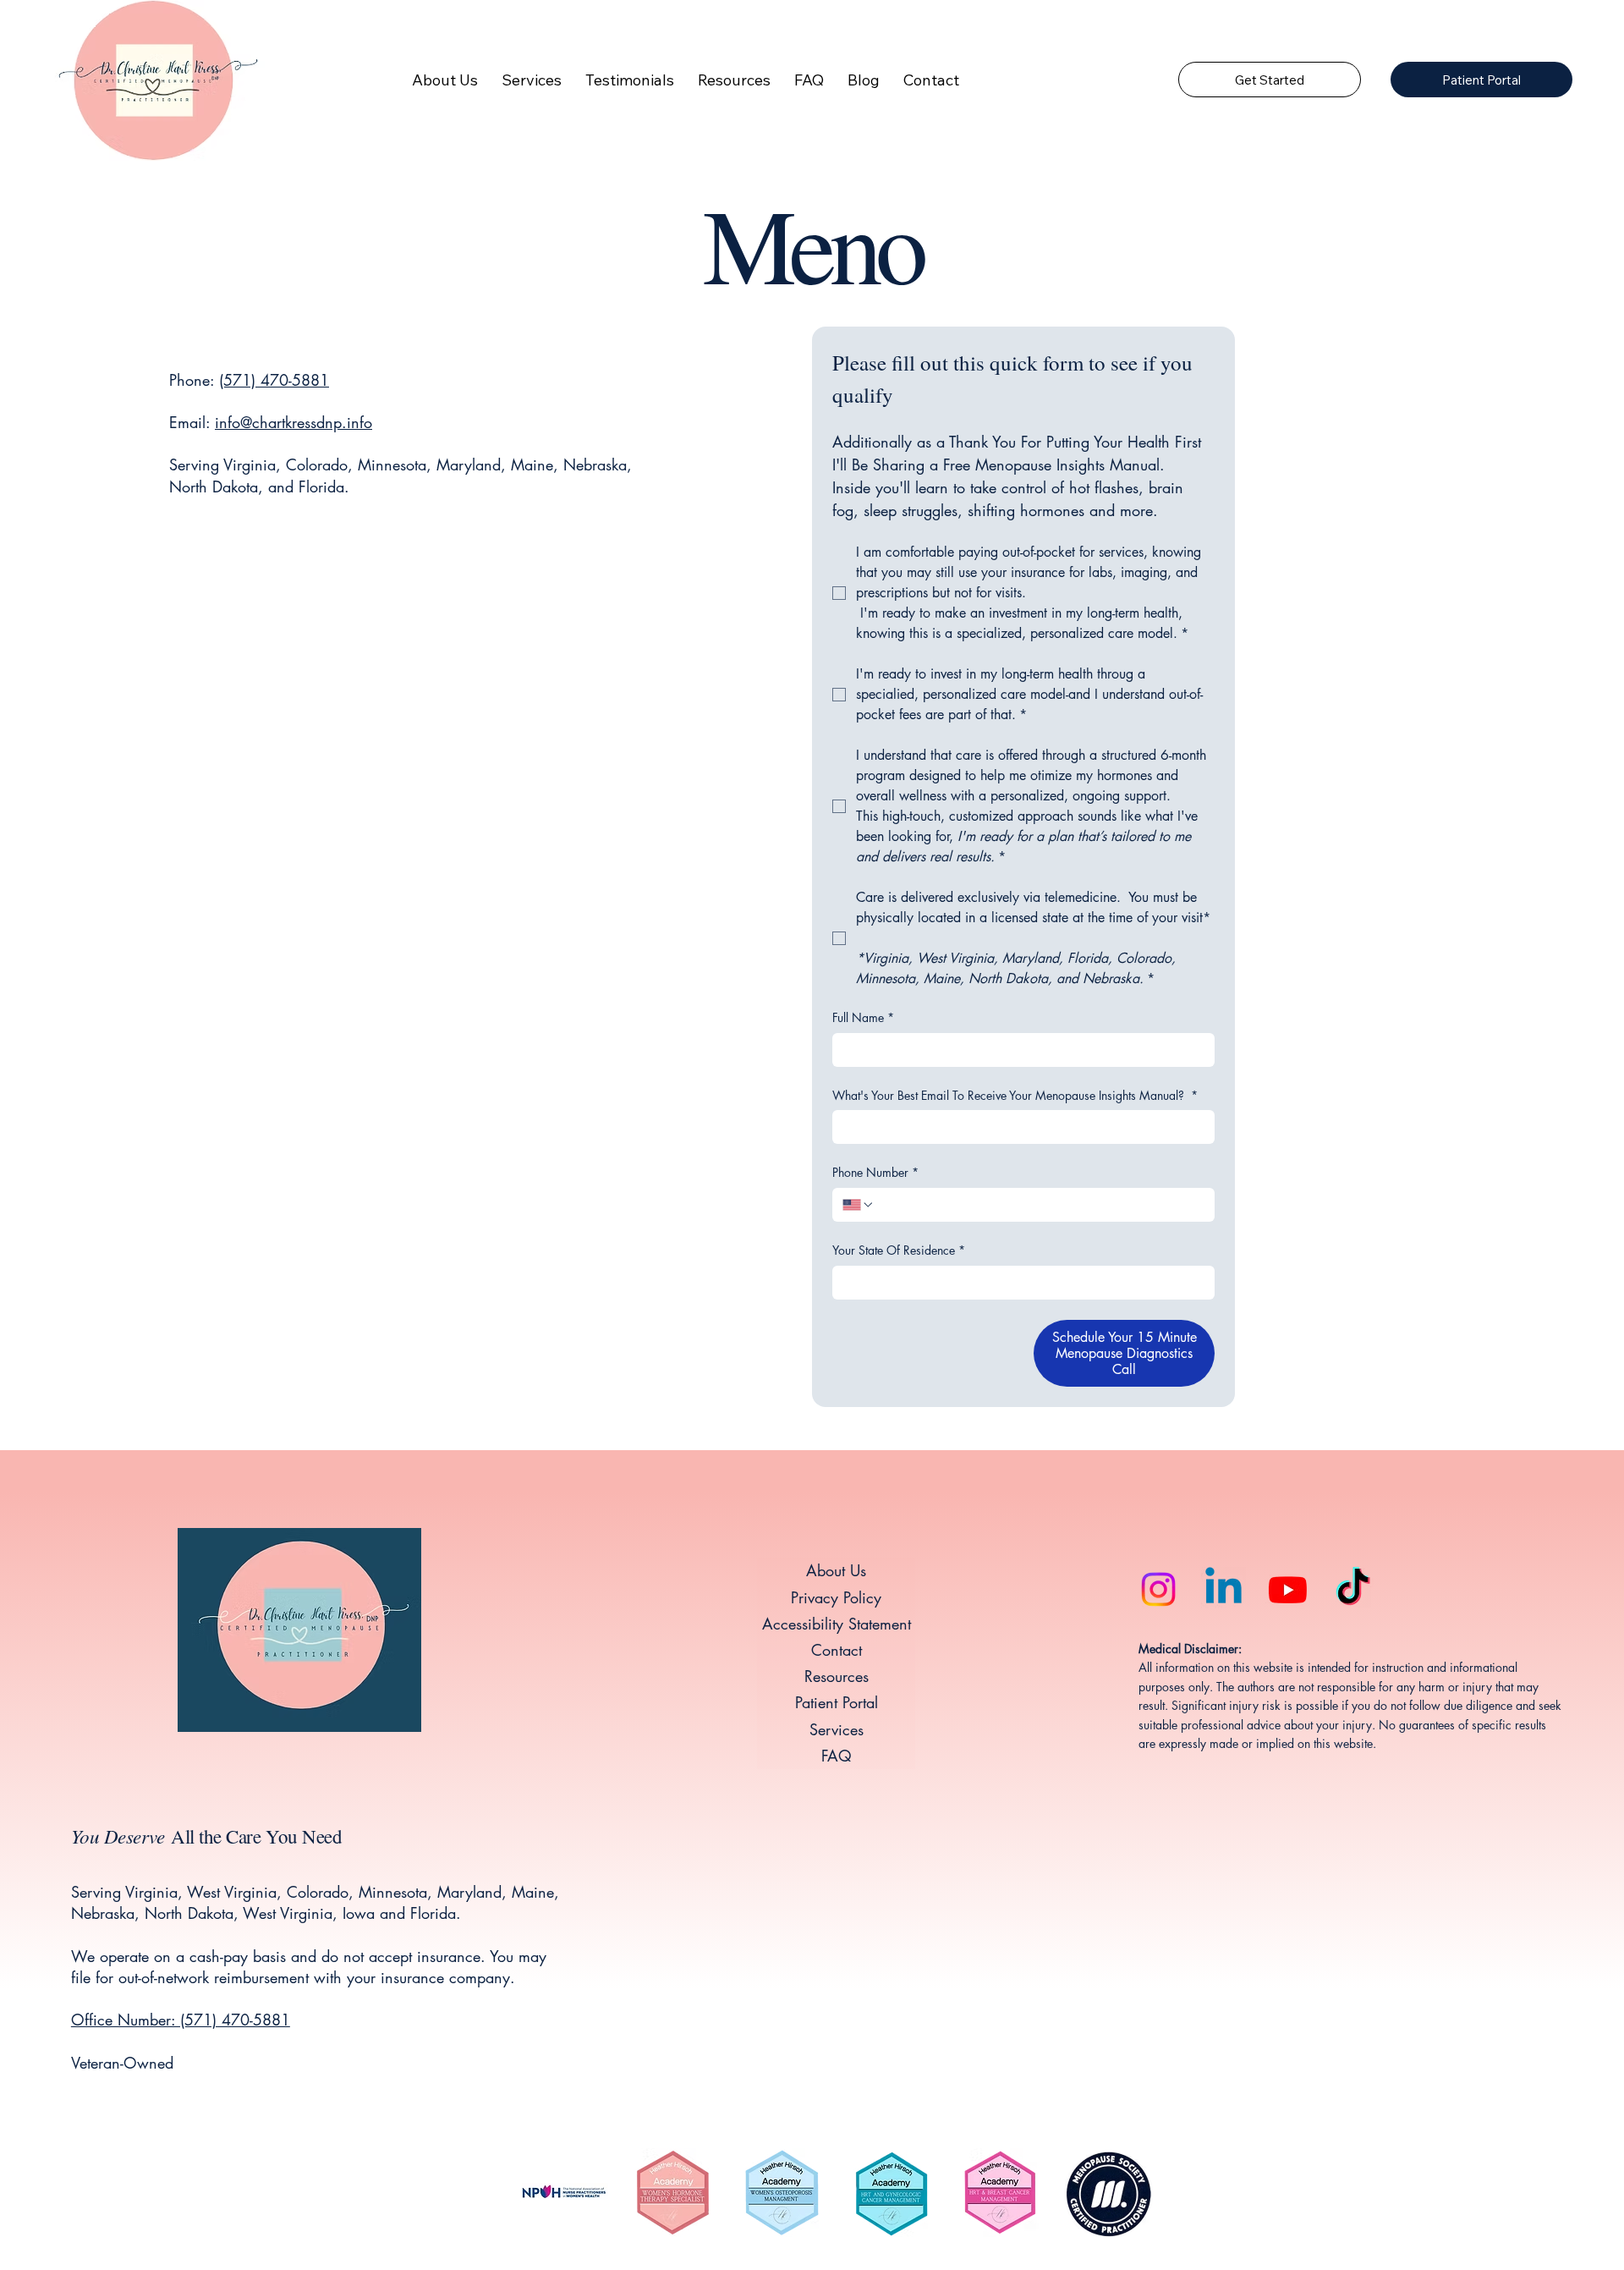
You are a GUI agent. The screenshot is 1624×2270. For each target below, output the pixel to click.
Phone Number (875, 1172)
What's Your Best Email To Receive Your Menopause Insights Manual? (1015, 1095)
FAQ (837, 1756)
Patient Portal (837, 1702)
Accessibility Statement (837, 1624)
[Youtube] (1288, 1589)
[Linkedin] (1223, 1589)
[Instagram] (1158, 1589)
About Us (836, 1570)
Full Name (863, 1017)
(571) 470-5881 (274, 380)
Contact (837, 1650)
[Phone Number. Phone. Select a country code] (859, 1205)
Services (837, 1729)
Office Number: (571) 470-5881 (181, 2020)
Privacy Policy (836, 1597)
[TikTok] (1353, 1589)
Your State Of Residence (899, 1250)
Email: (192, 422)
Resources (837, 1676)
